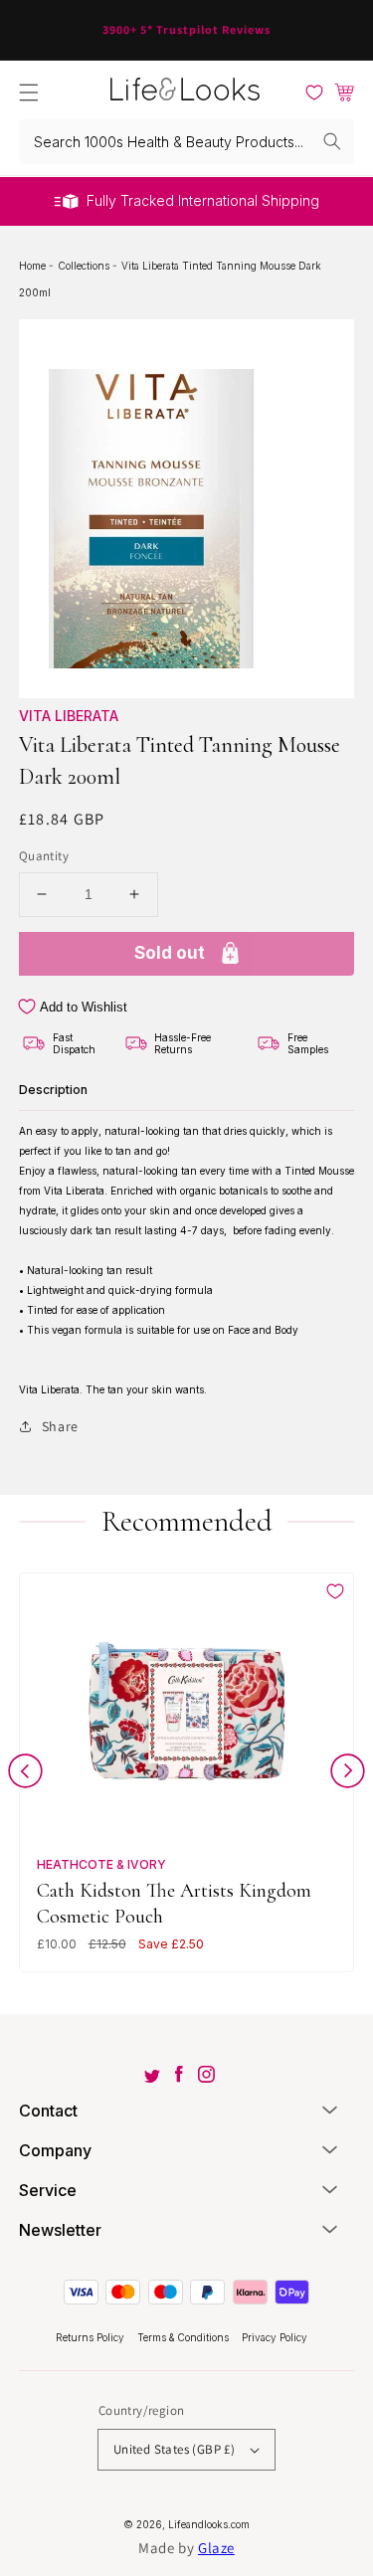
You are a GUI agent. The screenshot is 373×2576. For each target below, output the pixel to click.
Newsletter (60, 2230)
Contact (48, 2111)
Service (48, 2190)
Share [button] (60, 1426)
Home (34, 266)
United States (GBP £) (174, 2449)
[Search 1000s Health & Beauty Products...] (332, 141)
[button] (29, 92)
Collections (85, 266)
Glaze (216, 2548)
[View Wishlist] (314, 92)
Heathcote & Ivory (101, 1864)
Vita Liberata (69, 716)
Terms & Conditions (185, 2337)
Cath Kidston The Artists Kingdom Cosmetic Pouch (174, 1903)
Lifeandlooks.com (209, 2524)
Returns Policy (92, 2337)
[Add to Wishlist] (335, 1591)
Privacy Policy (275, 2337)
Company (55, 2150)
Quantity (44, 856)
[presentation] (25, 1775)
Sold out (170, 953)
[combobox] (187, 142)
